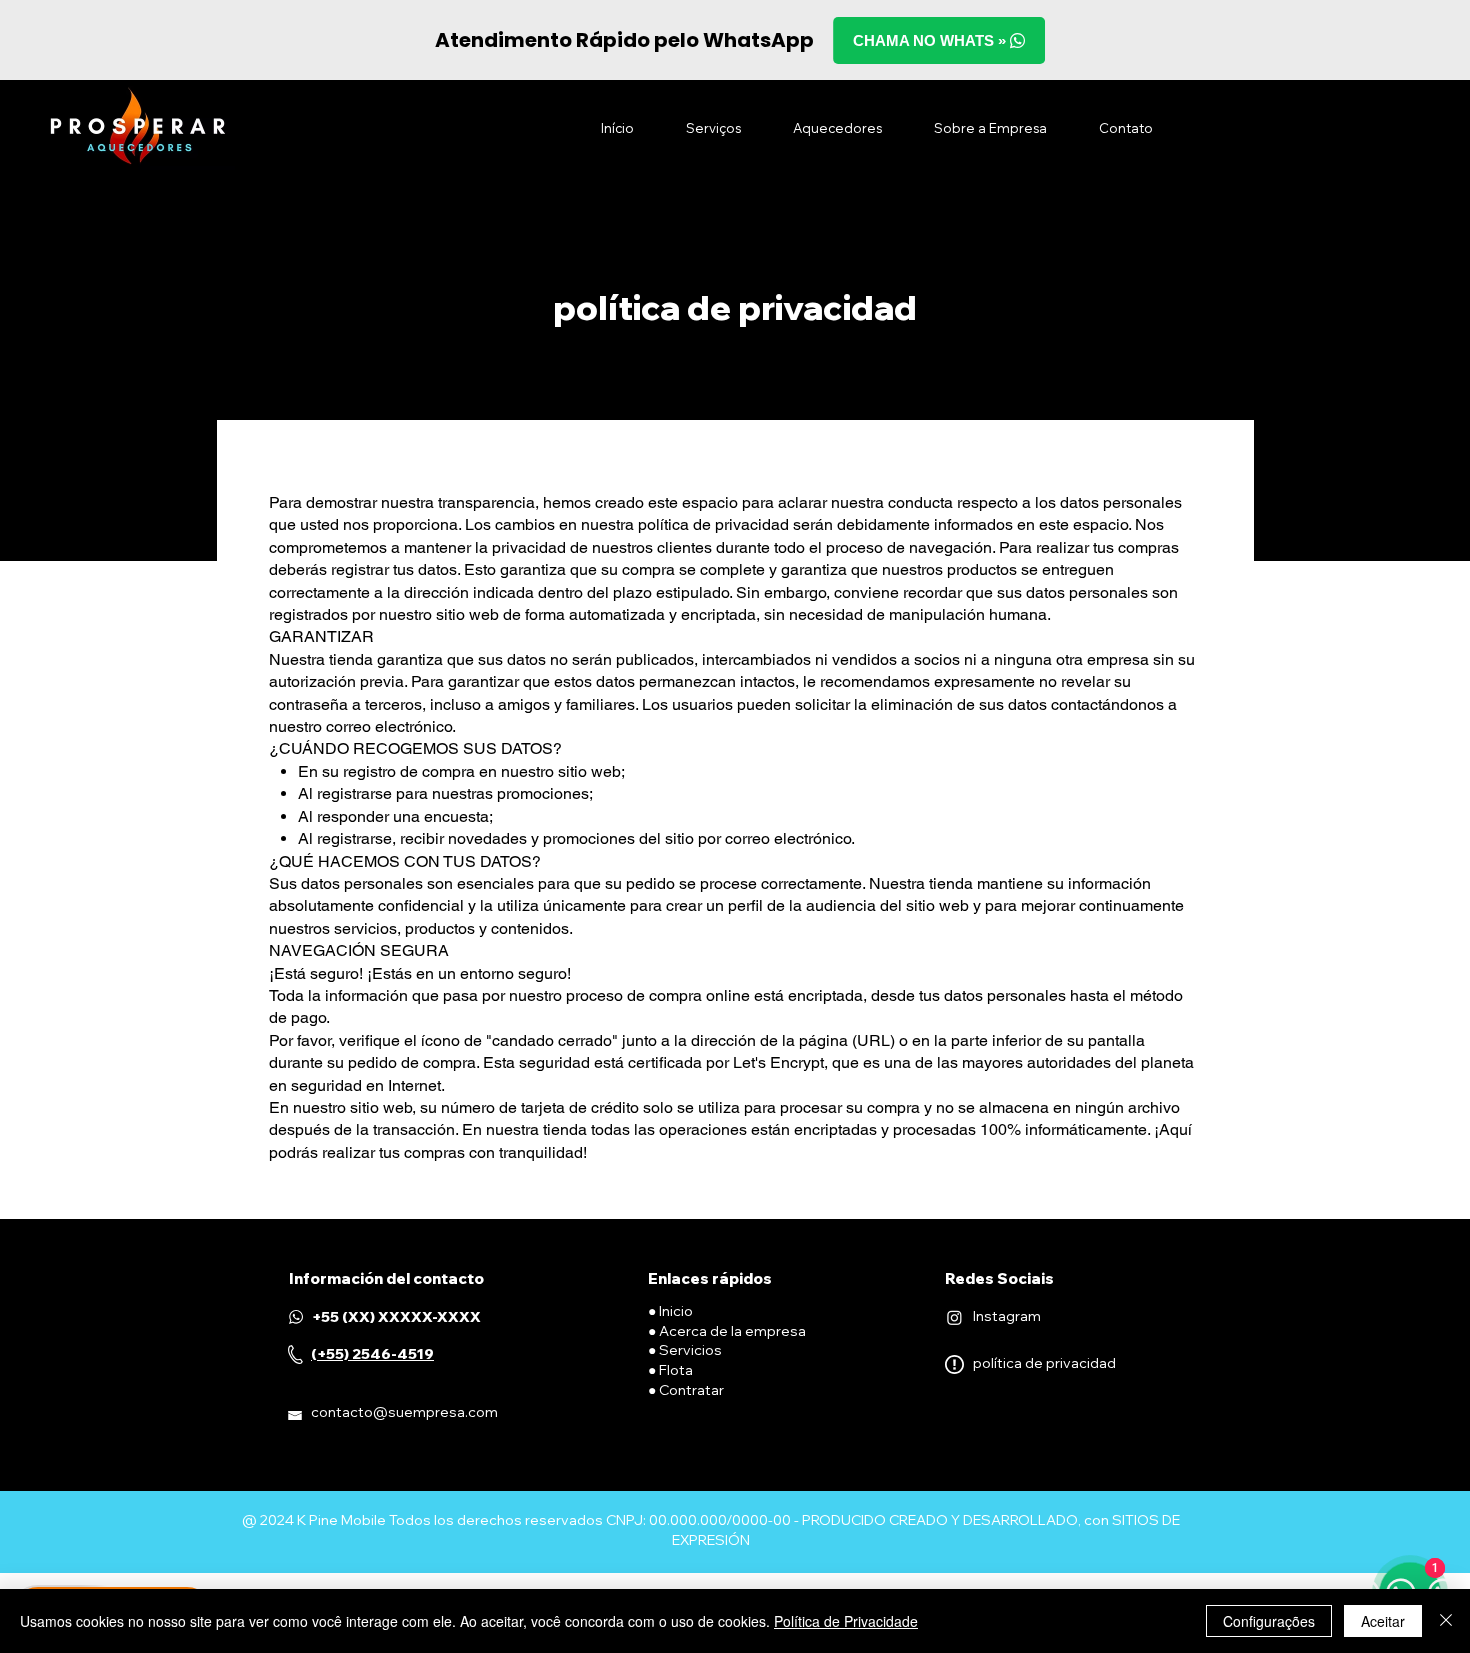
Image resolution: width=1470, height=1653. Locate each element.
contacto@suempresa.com (404, 1412)
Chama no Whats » (931, 40)
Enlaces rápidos (710, 1278)
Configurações (1269, 1621)
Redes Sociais (999, 1278)
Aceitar (1383, 1621)
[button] (713, 128)
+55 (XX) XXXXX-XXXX (396, 1317)
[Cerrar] (1446, 1621)
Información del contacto (386, 1278)
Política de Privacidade (846, 1621)
